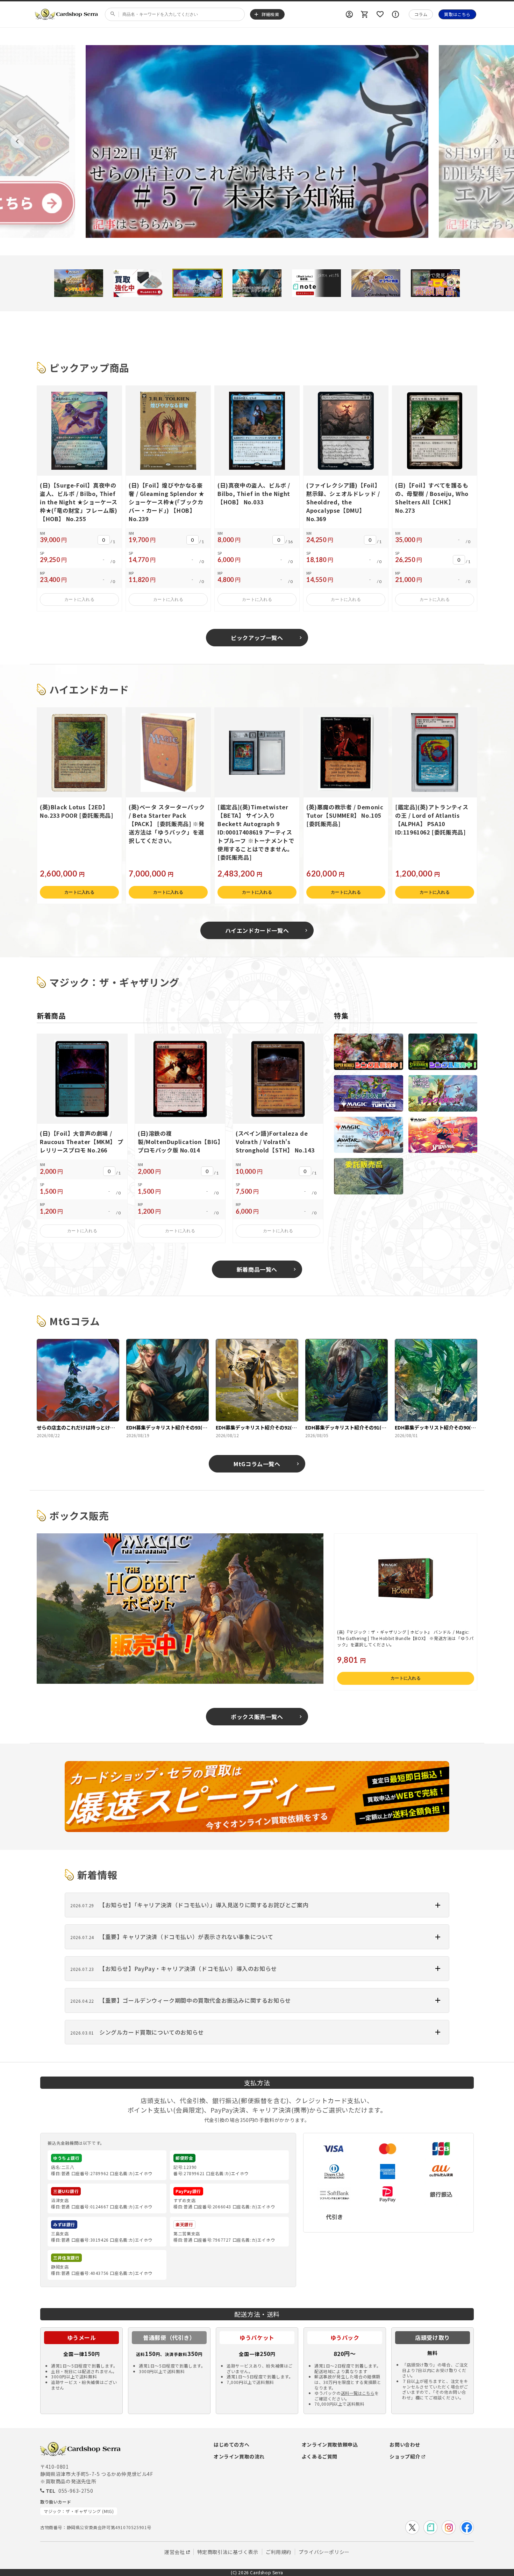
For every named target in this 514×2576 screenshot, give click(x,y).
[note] (430, 2527)
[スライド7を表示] (435, 283)
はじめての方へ (231, 2444)
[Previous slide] (17, 141)
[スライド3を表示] (198, 283)
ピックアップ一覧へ (257, 638)
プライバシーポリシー (324, 2552)
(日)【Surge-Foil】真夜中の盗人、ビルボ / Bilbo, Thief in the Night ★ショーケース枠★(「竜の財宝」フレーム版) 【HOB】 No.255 (79, 502)
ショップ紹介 (405, 2456)
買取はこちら (457, 14)
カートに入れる (79, 599)
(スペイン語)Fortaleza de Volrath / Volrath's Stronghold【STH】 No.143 (275, 1142)
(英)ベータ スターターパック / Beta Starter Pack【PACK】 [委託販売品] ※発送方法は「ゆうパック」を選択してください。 (167, 824)
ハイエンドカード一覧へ (257, 930)
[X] (412, 2527)
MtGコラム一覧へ (257, 1464)
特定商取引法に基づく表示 (228, 2552)
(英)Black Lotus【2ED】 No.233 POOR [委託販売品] (76, 811)
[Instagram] (449, 2527)
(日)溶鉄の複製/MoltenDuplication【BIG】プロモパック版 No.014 (179, 1142)
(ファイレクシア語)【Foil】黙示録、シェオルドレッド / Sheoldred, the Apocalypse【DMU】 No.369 (343, 502)
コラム (421, 14)
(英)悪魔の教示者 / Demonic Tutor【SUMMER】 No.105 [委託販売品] (345, 815)
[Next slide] (497, 141)
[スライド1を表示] (79, 283)
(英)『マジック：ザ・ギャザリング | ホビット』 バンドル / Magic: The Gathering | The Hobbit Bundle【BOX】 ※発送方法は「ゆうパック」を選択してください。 (405, 1638)
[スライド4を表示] (257, 283)
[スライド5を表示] (316, 283)
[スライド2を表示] (138, 283)
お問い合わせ (405, 2444)
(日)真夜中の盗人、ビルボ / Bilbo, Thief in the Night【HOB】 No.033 (254, 494)
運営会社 (174, 2552)
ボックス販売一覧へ (257, 1717)
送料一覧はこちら (358, 2393)
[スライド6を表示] (376, 283)
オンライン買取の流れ (239, 2456)
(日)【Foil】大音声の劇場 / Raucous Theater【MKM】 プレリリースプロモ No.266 (81, 1142)
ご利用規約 (279, 2552)
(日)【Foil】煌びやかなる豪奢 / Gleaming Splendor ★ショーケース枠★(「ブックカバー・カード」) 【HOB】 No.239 (167, 502)
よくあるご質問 (320, 2456)
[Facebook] (467, 2527)
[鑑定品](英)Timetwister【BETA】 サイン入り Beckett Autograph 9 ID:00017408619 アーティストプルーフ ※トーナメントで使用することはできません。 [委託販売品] (256, 832)
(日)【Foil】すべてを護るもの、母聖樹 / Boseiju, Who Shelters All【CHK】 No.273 (432, 498)
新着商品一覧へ (257, 1269)
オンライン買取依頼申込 (330, 2444)
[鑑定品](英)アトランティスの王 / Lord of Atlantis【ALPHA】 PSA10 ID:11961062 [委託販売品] (432, 819)
